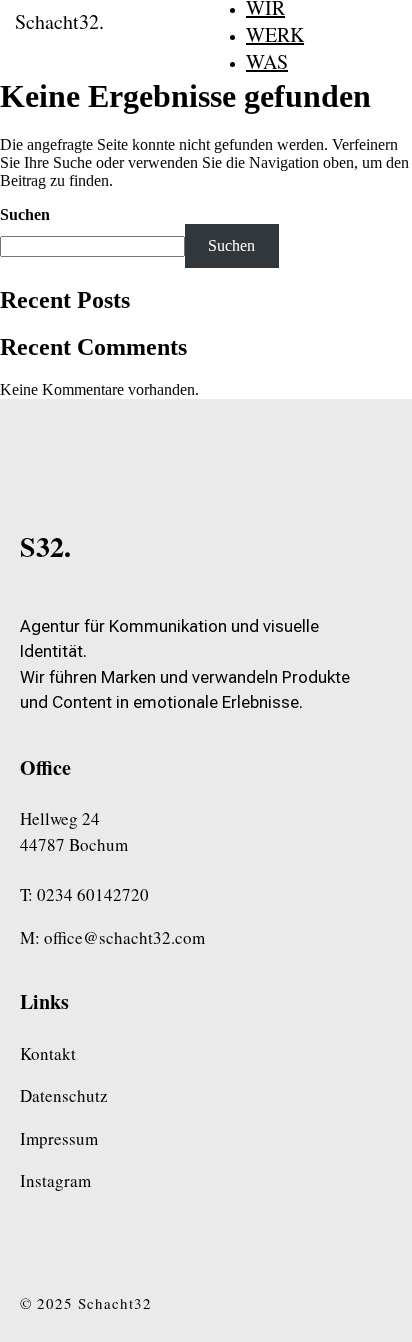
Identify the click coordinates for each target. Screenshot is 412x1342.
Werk (275, 34)
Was (267, 61)
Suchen (25, 214)
